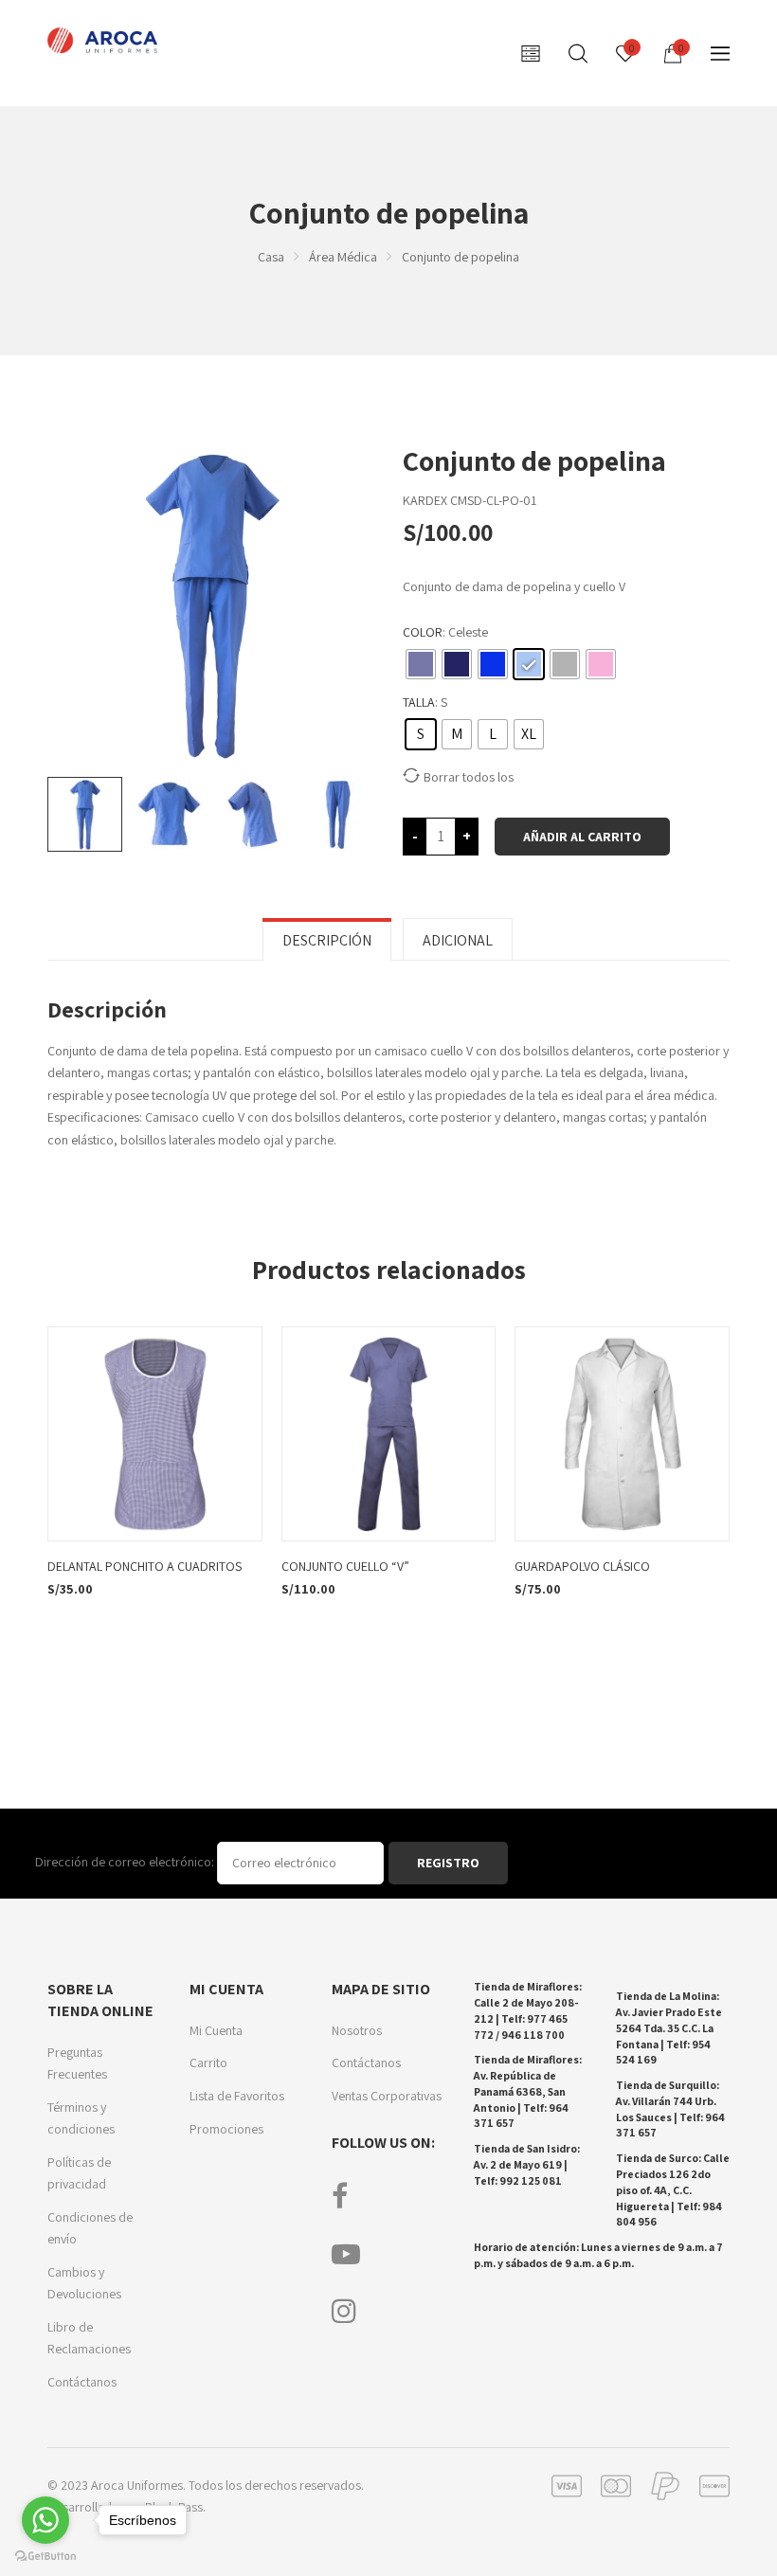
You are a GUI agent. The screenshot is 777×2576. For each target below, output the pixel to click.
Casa (271, 257)
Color (423, 632)
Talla (419, 702)
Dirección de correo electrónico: (126, 1862)
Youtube (346, 2254)
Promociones (226, 2129)
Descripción (327, 940)
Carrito (208, 2063)
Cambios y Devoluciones (84, 2283)
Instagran (344, 2311)
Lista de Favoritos (237, 2096)
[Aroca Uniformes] (105, 41)
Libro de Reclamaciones (89, 2338)
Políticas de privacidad (79, 2173)
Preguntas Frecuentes (77, 2063)
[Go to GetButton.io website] (45, 2557)
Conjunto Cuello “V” (345, 1566)
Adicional (458, 940)
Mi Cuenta (216, 2030)
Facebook (340, 2196)
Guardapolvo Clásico (582, 1566)
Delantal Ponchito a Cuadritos (145, 1566)
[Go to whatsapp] (45, 2520)
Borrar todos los (469, 777)
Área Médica (343, 257)
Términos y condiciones (81, 2118)
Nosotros (357, 2030)
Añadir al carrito (582, 837)
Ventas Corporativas (387, 2096)
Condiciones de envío (90, 2228)
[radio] (421, 664)
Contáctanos (82, 2382)
